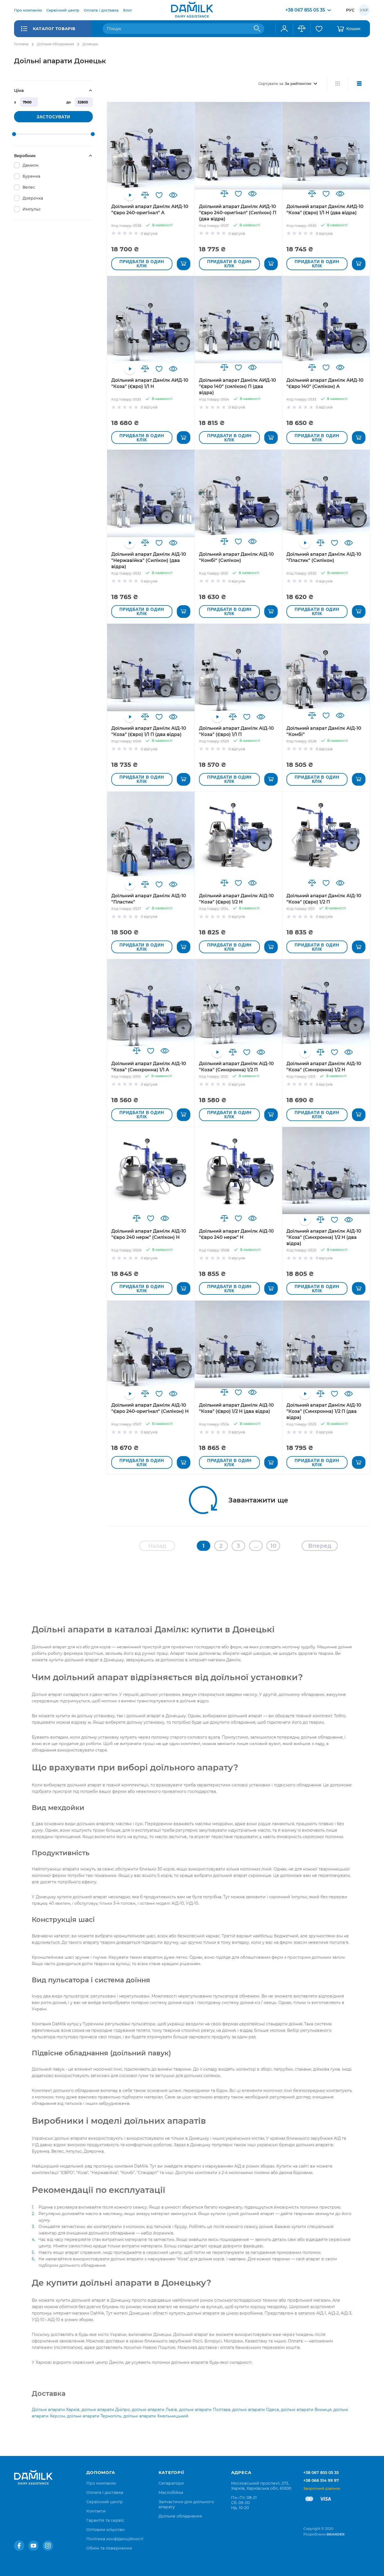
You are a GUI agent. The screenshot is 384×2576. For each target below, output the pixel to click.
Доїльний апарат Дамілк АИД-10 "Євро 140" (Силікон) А (325, 383)
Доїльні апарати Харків (56, 2410)
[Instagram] (48, 2546)
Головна (21, 44)
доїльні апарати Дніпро (106, 2410)
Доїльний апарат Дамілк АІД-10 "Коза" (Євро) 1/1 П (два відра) (149, 731)
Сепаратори (171, 2483)
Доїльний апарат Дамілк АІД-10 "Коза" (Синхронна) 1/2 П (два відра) (324, 1411)
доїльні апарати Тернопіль (94, 2416)
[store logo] (192, 10)
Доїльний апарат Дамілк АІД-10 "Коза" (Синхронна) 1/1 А (149, 1067)
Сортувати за (271, 83)
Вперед (320, 1546)
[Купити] (184, 264)
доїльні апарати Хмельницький (156, 2416)
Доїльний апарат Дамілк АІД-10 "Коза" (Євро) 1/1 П (236, 731)
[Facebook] (19, 2546)
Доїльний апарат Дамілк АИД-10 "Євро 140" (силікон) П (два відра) (238, 386)
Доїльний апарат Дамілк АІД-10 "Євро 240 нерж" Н (236, 1234)
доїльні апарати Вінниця (306, 2410)
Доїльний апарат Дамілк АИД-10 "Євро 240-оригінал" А (150, 210)
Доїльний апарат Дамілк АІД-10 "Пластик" (149, 899)
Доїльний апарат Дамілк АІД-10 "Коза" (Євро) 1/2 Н (236, 899)
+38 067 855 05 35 (321, 2473)
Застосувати (53, 117)
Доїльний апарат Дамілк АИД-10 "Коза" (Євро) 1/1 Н (150, 383)
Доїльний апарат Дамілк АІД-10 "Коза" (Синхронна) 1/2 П (236, 1067)
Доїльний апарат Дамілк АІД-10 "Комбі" (324, 731)
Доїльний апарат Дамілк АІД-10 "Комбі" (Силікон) (236, 557)
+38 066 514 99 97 (321, 2480)
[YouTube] (33, 2546)
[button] (145, 195)
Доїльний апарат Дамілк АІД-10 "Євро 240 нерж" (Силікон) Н (149, 1234)
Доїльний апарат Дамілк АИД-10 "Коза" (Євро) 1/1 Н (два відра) (325, 210)
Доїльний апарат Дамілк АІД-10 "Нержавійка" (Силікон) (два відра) (149, 560)
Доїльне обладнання (55, 44)
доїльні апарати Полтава (205, 2410)
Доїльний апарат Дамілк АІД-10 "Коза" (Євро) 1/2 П (324, 899)
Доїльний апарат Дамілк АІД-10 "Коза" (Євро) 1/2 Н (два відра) (236, 1408)
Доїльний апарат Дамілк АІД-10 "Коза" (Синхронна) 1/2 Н (324, 1067)
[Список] (359, 83)
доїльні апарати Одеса (256, 2410)
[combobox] (183, 29)
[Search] (257, 29)
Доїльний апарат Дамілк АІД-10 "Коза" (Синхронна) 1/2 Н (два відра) (324, 1237)
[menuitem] (28, 10)
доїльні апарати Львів (154, 2410)
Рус (350, 10)
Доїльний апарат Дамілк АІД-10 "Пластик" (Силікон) (324, 557)
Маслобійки (171, 2493)
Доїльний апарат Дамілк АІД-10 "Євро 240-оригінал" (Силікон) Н (150, 1408)
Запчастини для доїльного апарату (186, 2504)
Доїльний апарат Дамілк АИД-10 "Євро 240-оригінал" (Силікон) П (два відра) (238, 213)
